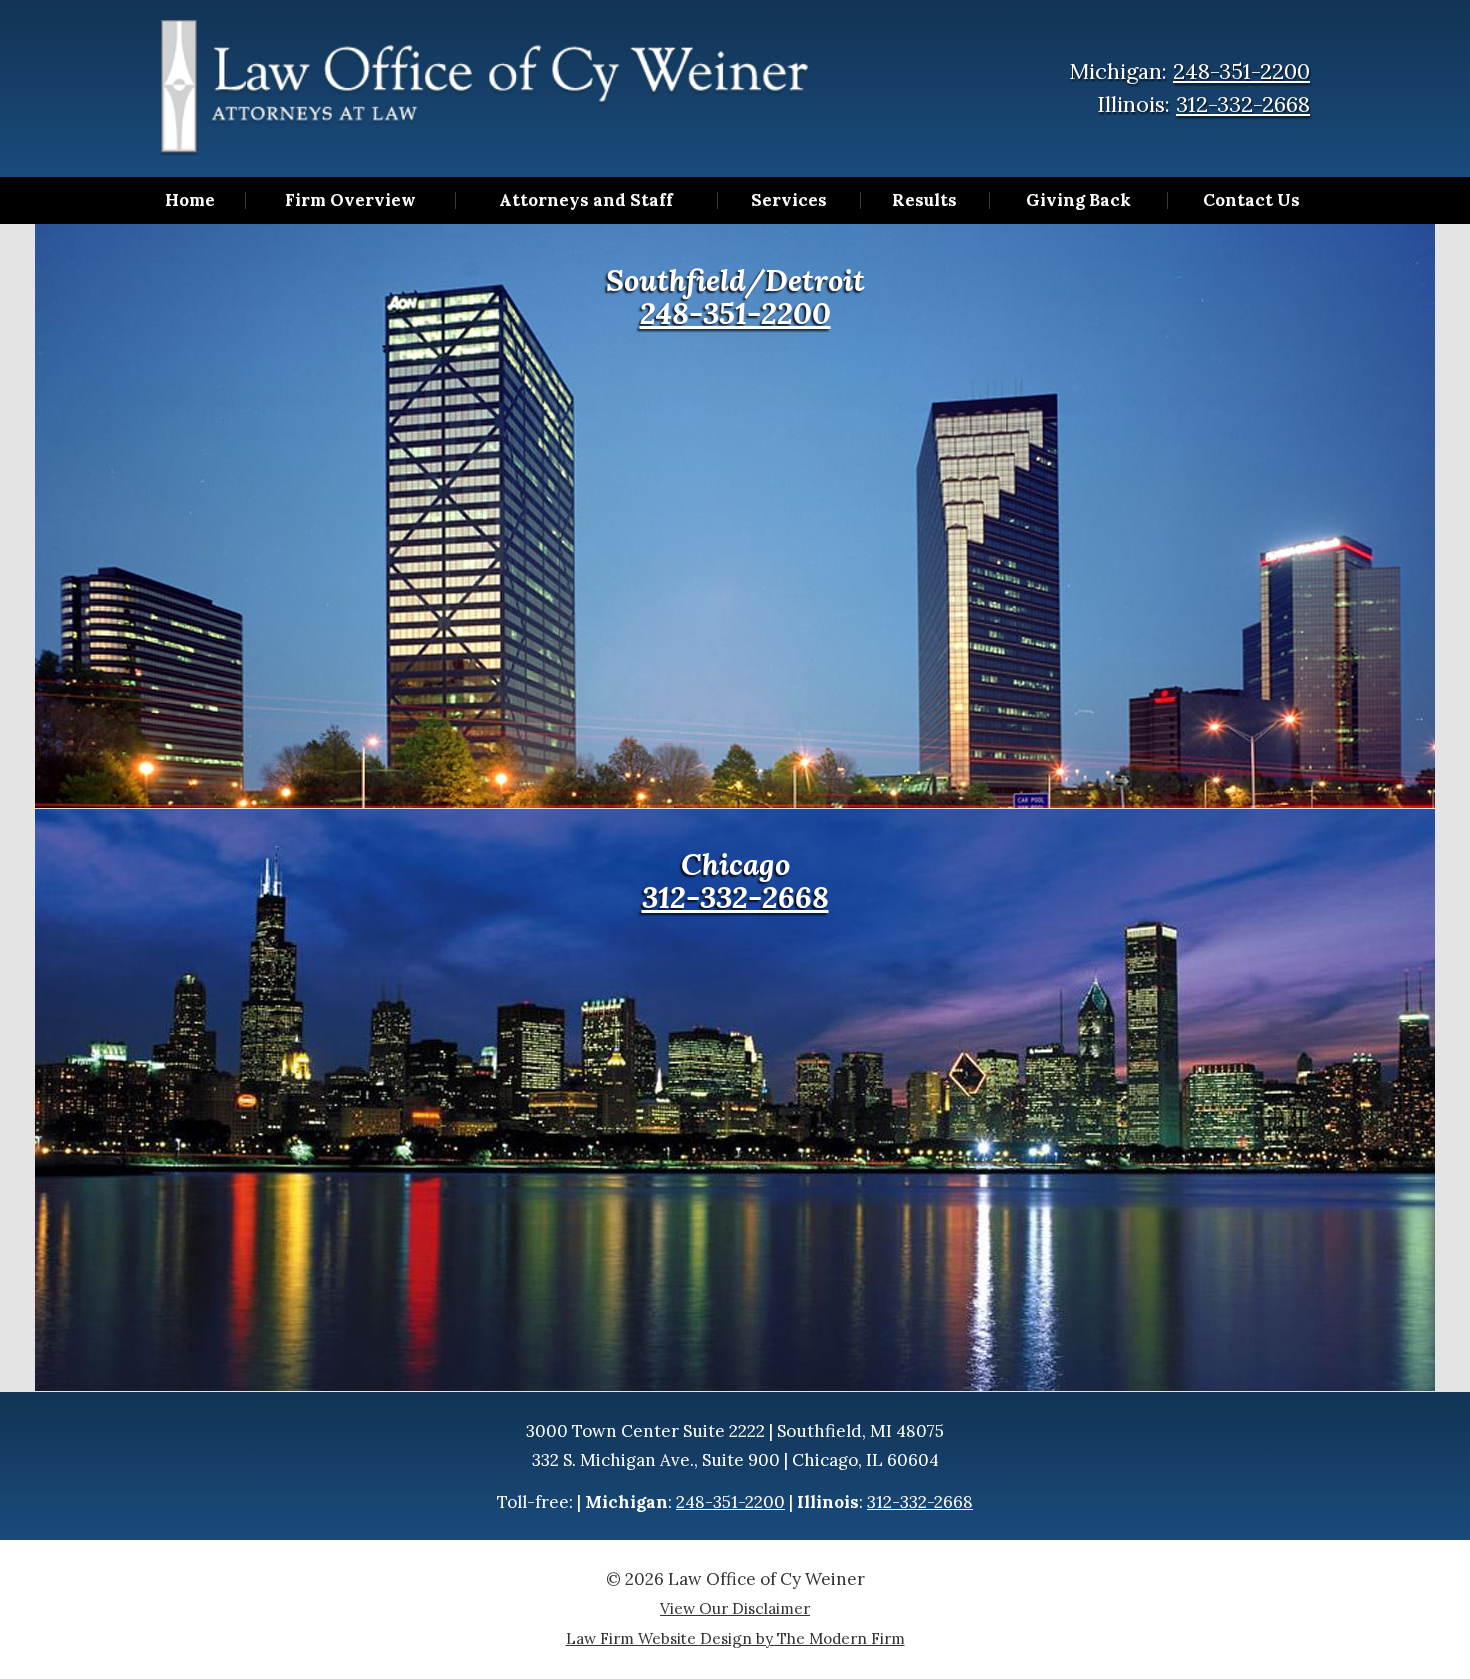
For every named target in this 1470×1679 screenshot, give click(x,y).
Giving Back (1078, 200)
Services (789, 200)
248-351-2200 (1241, 71)
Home (190, 200)
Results (924, 200)
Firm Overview (350, 200)
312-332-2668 (1243, 104)
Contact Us (1251, 200)
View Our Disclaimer (735, 1608)
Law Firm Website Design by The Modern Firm (735, 1638)
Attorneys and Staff (586, 200)
